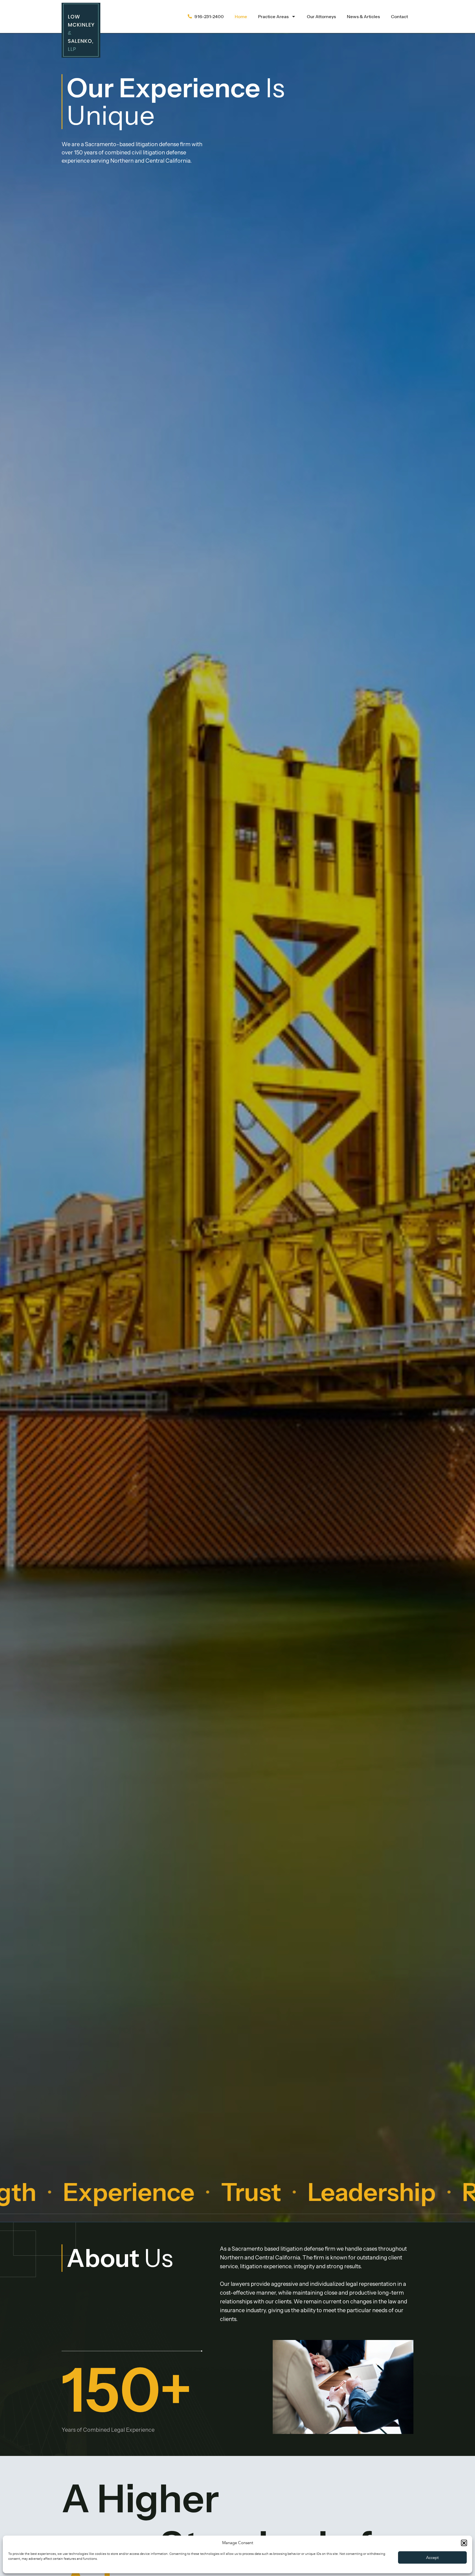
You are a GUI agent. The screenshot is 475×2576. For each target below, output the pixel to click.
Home (241, 16)
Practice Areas (273, 16)
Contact (399, 16)
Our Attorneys (321, 16)
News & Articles (363, 16)
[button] (464, 2543)
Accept (432, 2558)
